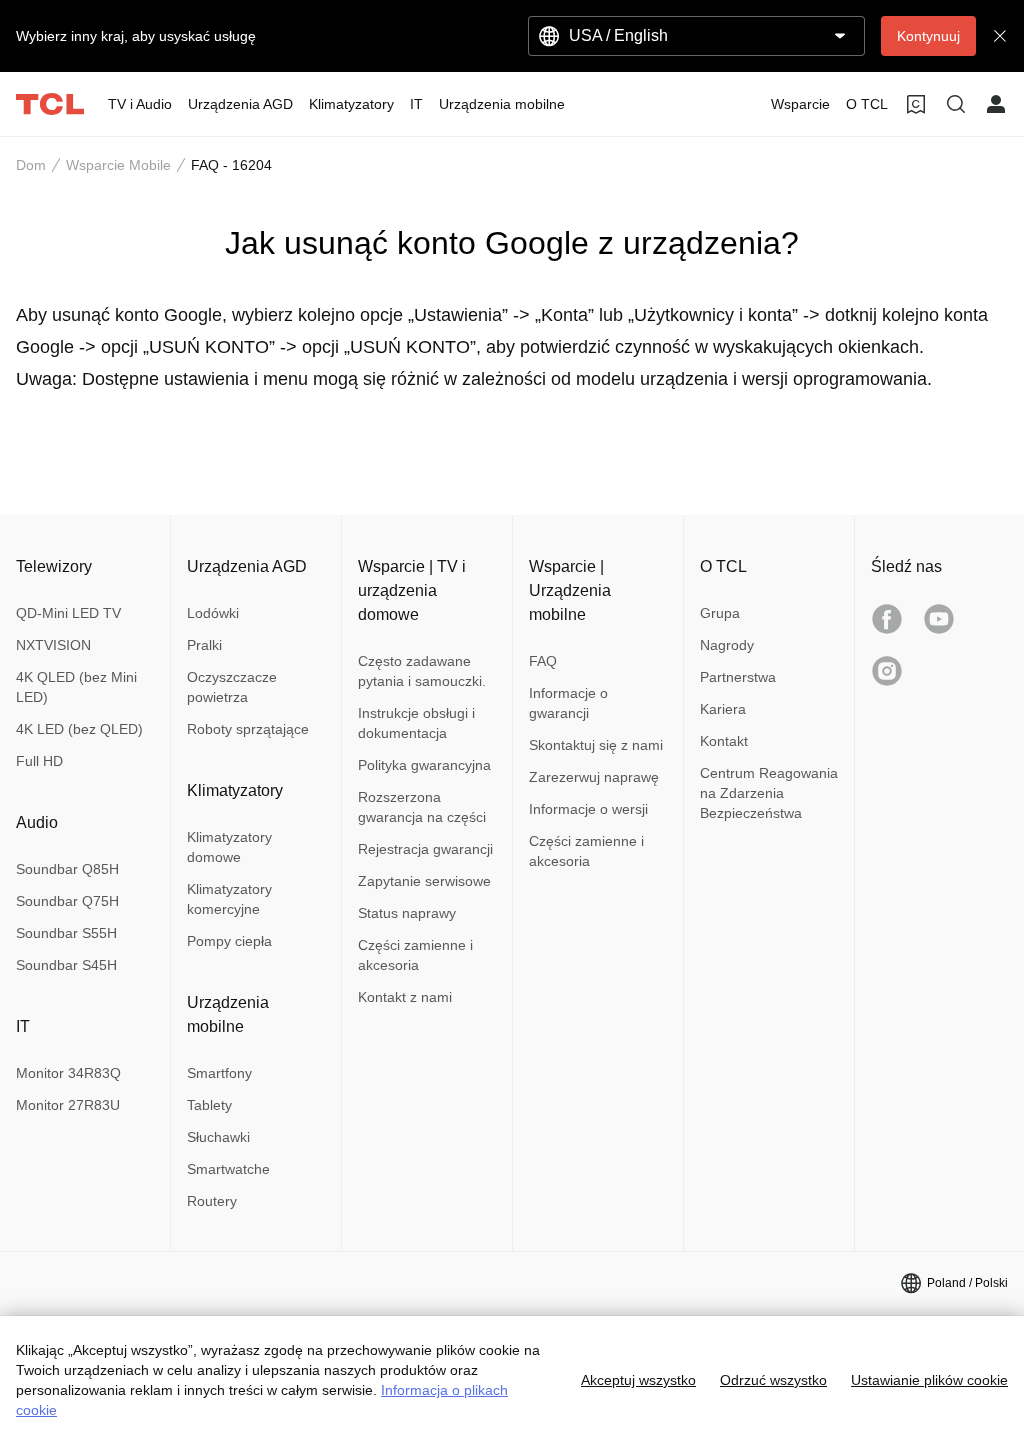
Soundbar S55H (66, 933)
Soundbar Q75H (67, 901)
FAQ (543, 661)
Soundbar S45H (66, 965)
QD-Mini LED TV (68, 613)
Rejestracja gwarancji (425, 849)
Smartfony (219, 1073)
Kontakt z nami (405, 997)
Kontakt (724, 741)
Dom (31, 165)
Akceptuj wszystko (638, 1380)
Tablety (209, 1105)
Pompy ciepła (229, 941)
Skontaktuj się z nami (596, 745)
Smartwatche (228, 1169)
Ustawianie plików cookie (929, 1380)
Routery (212, 1201)
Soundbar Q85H (67, 869)
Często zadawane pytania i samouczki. (422, 671)
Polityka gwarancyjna (424, 765)
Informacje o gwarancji (568, 703)
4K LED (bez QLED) (79, 729)
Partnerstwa (738, 677)
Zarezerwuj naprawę (594, 777)
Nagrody (727, 645)
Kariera (723, 709)
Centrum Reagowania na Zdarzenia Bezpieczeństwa (769, 793)
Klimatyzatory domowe (229, 847)
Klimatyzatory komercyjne (229, 899)
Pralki (204, 645)
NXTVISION (53, 645)
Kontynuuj (928, 36)
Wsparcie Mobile (118, 165)
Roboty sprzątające (248, 729)
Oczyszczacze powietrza (232, 687)
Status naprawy (407, 913)
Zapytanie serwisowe (424, 881)
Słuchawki (218, 1137)
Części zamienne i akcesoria (415, 955)
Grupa (720, 613)
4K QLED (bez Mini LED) (76, 687)
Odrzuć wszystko (773, 1380)
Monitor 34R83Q (68, 1073)
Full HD (39, 761)
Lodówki (213, 613)
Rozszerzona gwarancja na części (422, 807)
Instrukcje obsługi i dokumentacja (416, 723)
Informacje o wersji (588, 809)
